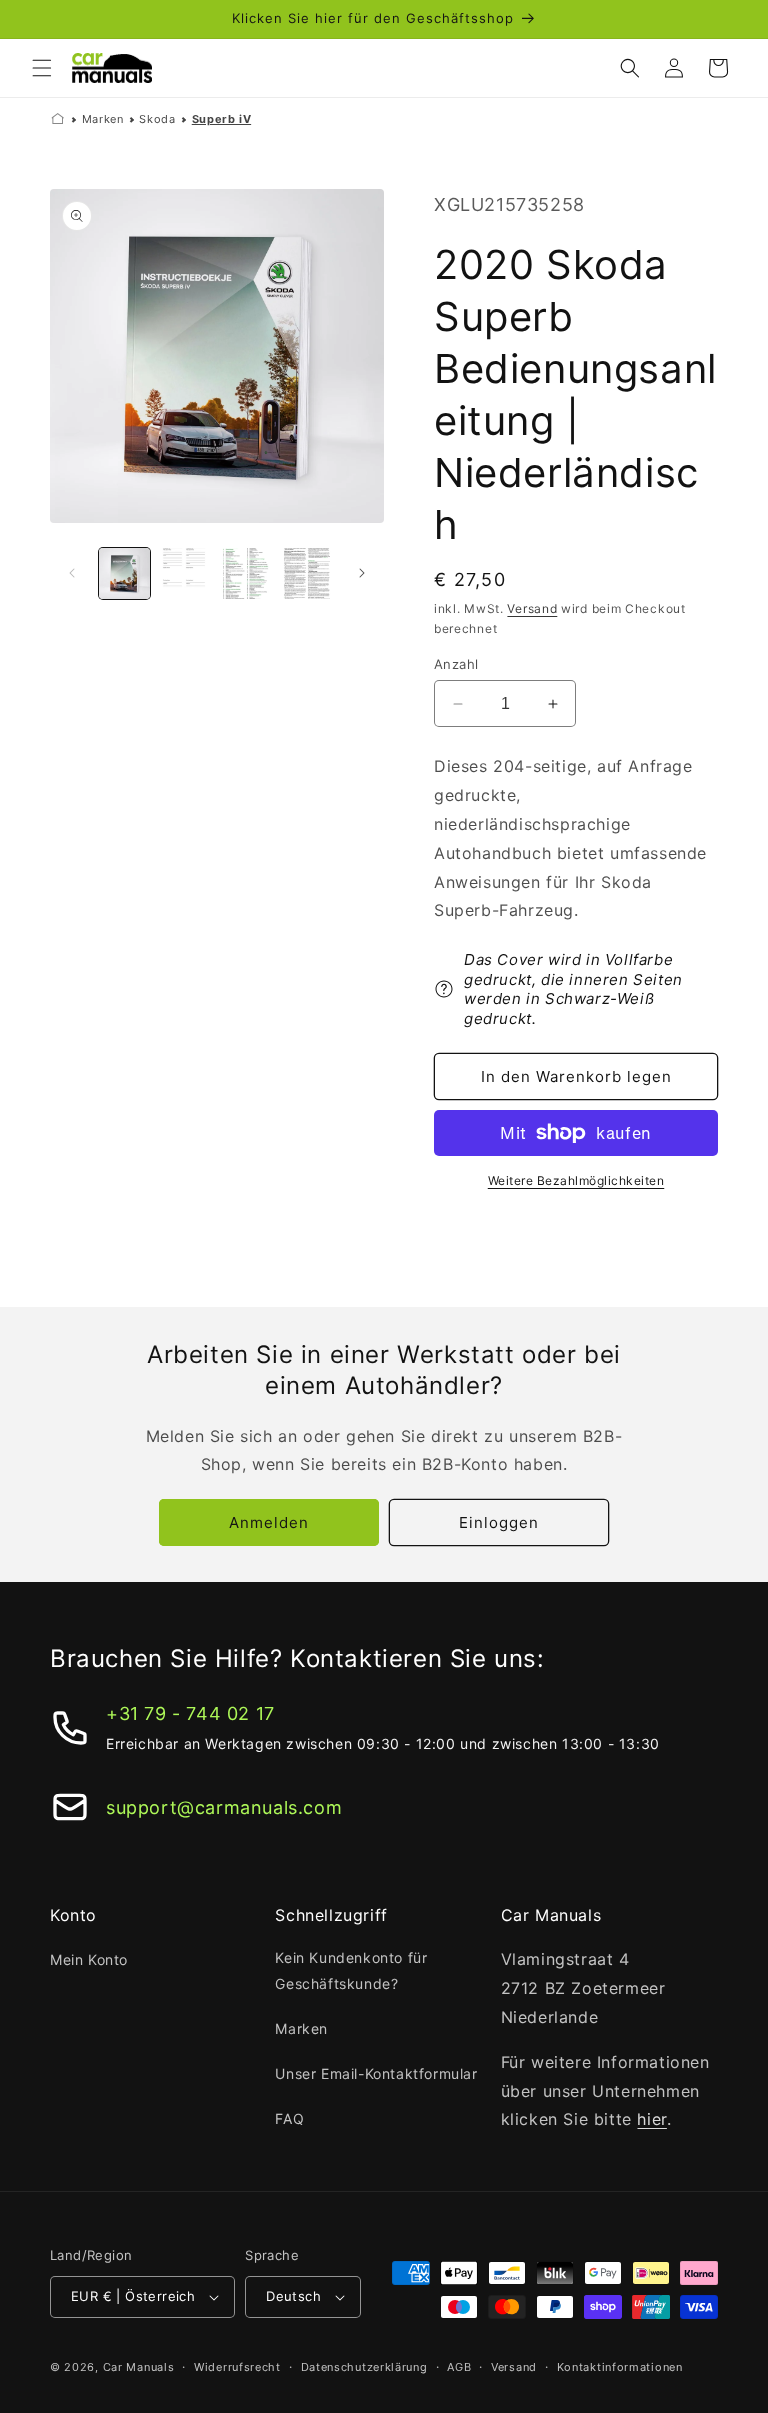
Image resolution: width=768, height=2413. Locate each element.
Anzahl (456, 664)
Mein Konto (89, 1959)
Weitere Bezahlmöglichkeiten (576, 1180)
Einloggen (499, 1522)
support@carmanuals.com (224, 1807)
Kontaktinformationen (620, 2367)
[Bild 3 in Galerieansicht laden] (246, 573)
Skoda (157, 119)
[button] (42, 68)
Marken (103, 119)
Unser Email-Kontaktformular (376, 2073)
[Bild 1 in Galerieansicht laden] (124, 573)
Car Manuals (139, 2367)
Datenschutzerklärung (364, 2367)
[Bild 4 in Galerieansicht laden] (307, 573)
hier (651, 2119)
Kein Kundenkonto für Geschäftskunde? (351, 1970)
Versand (532, 608)
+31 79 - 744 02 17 (190, 1713)
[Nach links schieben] (72, 573)
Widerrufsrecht (237, 2367)
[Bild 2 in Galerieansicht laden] (185, 573)
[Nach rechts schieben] (362, 573)
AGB (459, 2367)
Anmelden (269, 1522)
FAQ (289, 2118)
